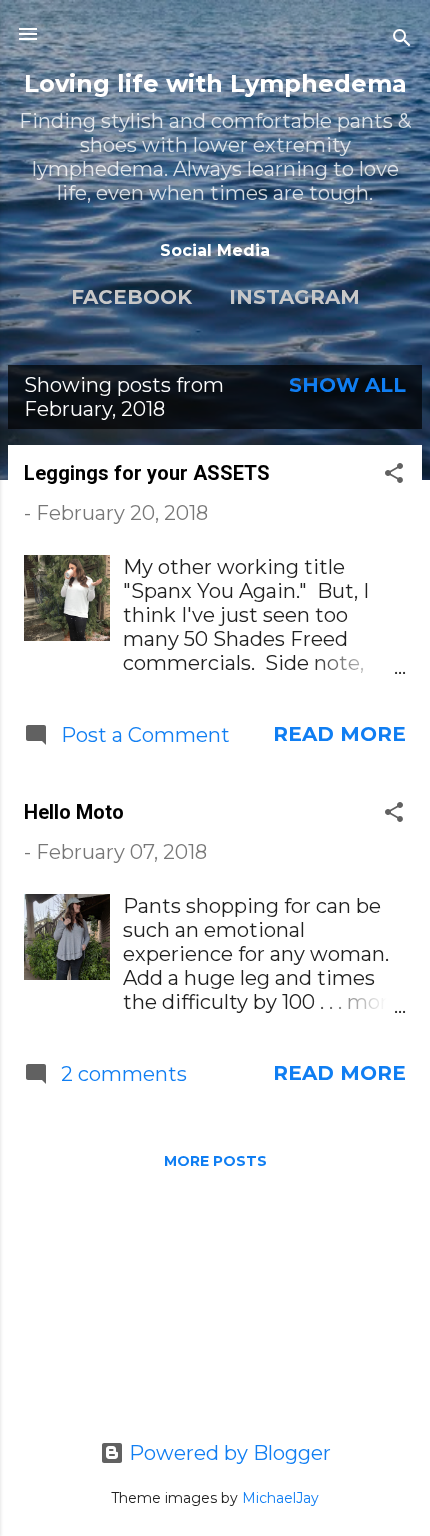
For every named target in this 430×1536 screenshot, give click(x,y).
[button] (394, 475)
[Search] (402, 40)
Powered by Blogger (227, 1453)
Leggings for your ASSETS (147, 473)
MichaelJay (280, 1498)
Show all (347, 385)
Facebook (131, 297)
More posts (215, 1161)
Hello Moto (74, 812)
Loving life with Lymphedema (215, 83)
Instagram (294, 297)
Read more (339, 734)
